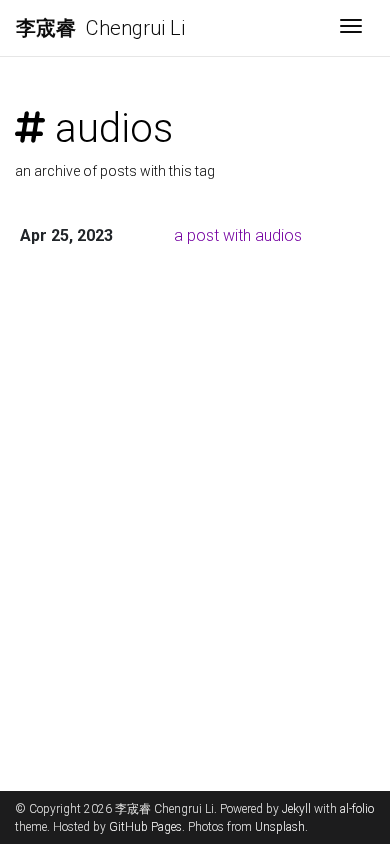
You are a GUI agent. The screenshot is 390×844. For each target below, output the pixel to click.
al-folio (357, 809)
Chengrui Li (100, 28)
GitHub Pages (145, 827)
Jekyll (296, 809)
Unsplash (280, 827)
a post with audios (238, 235)
